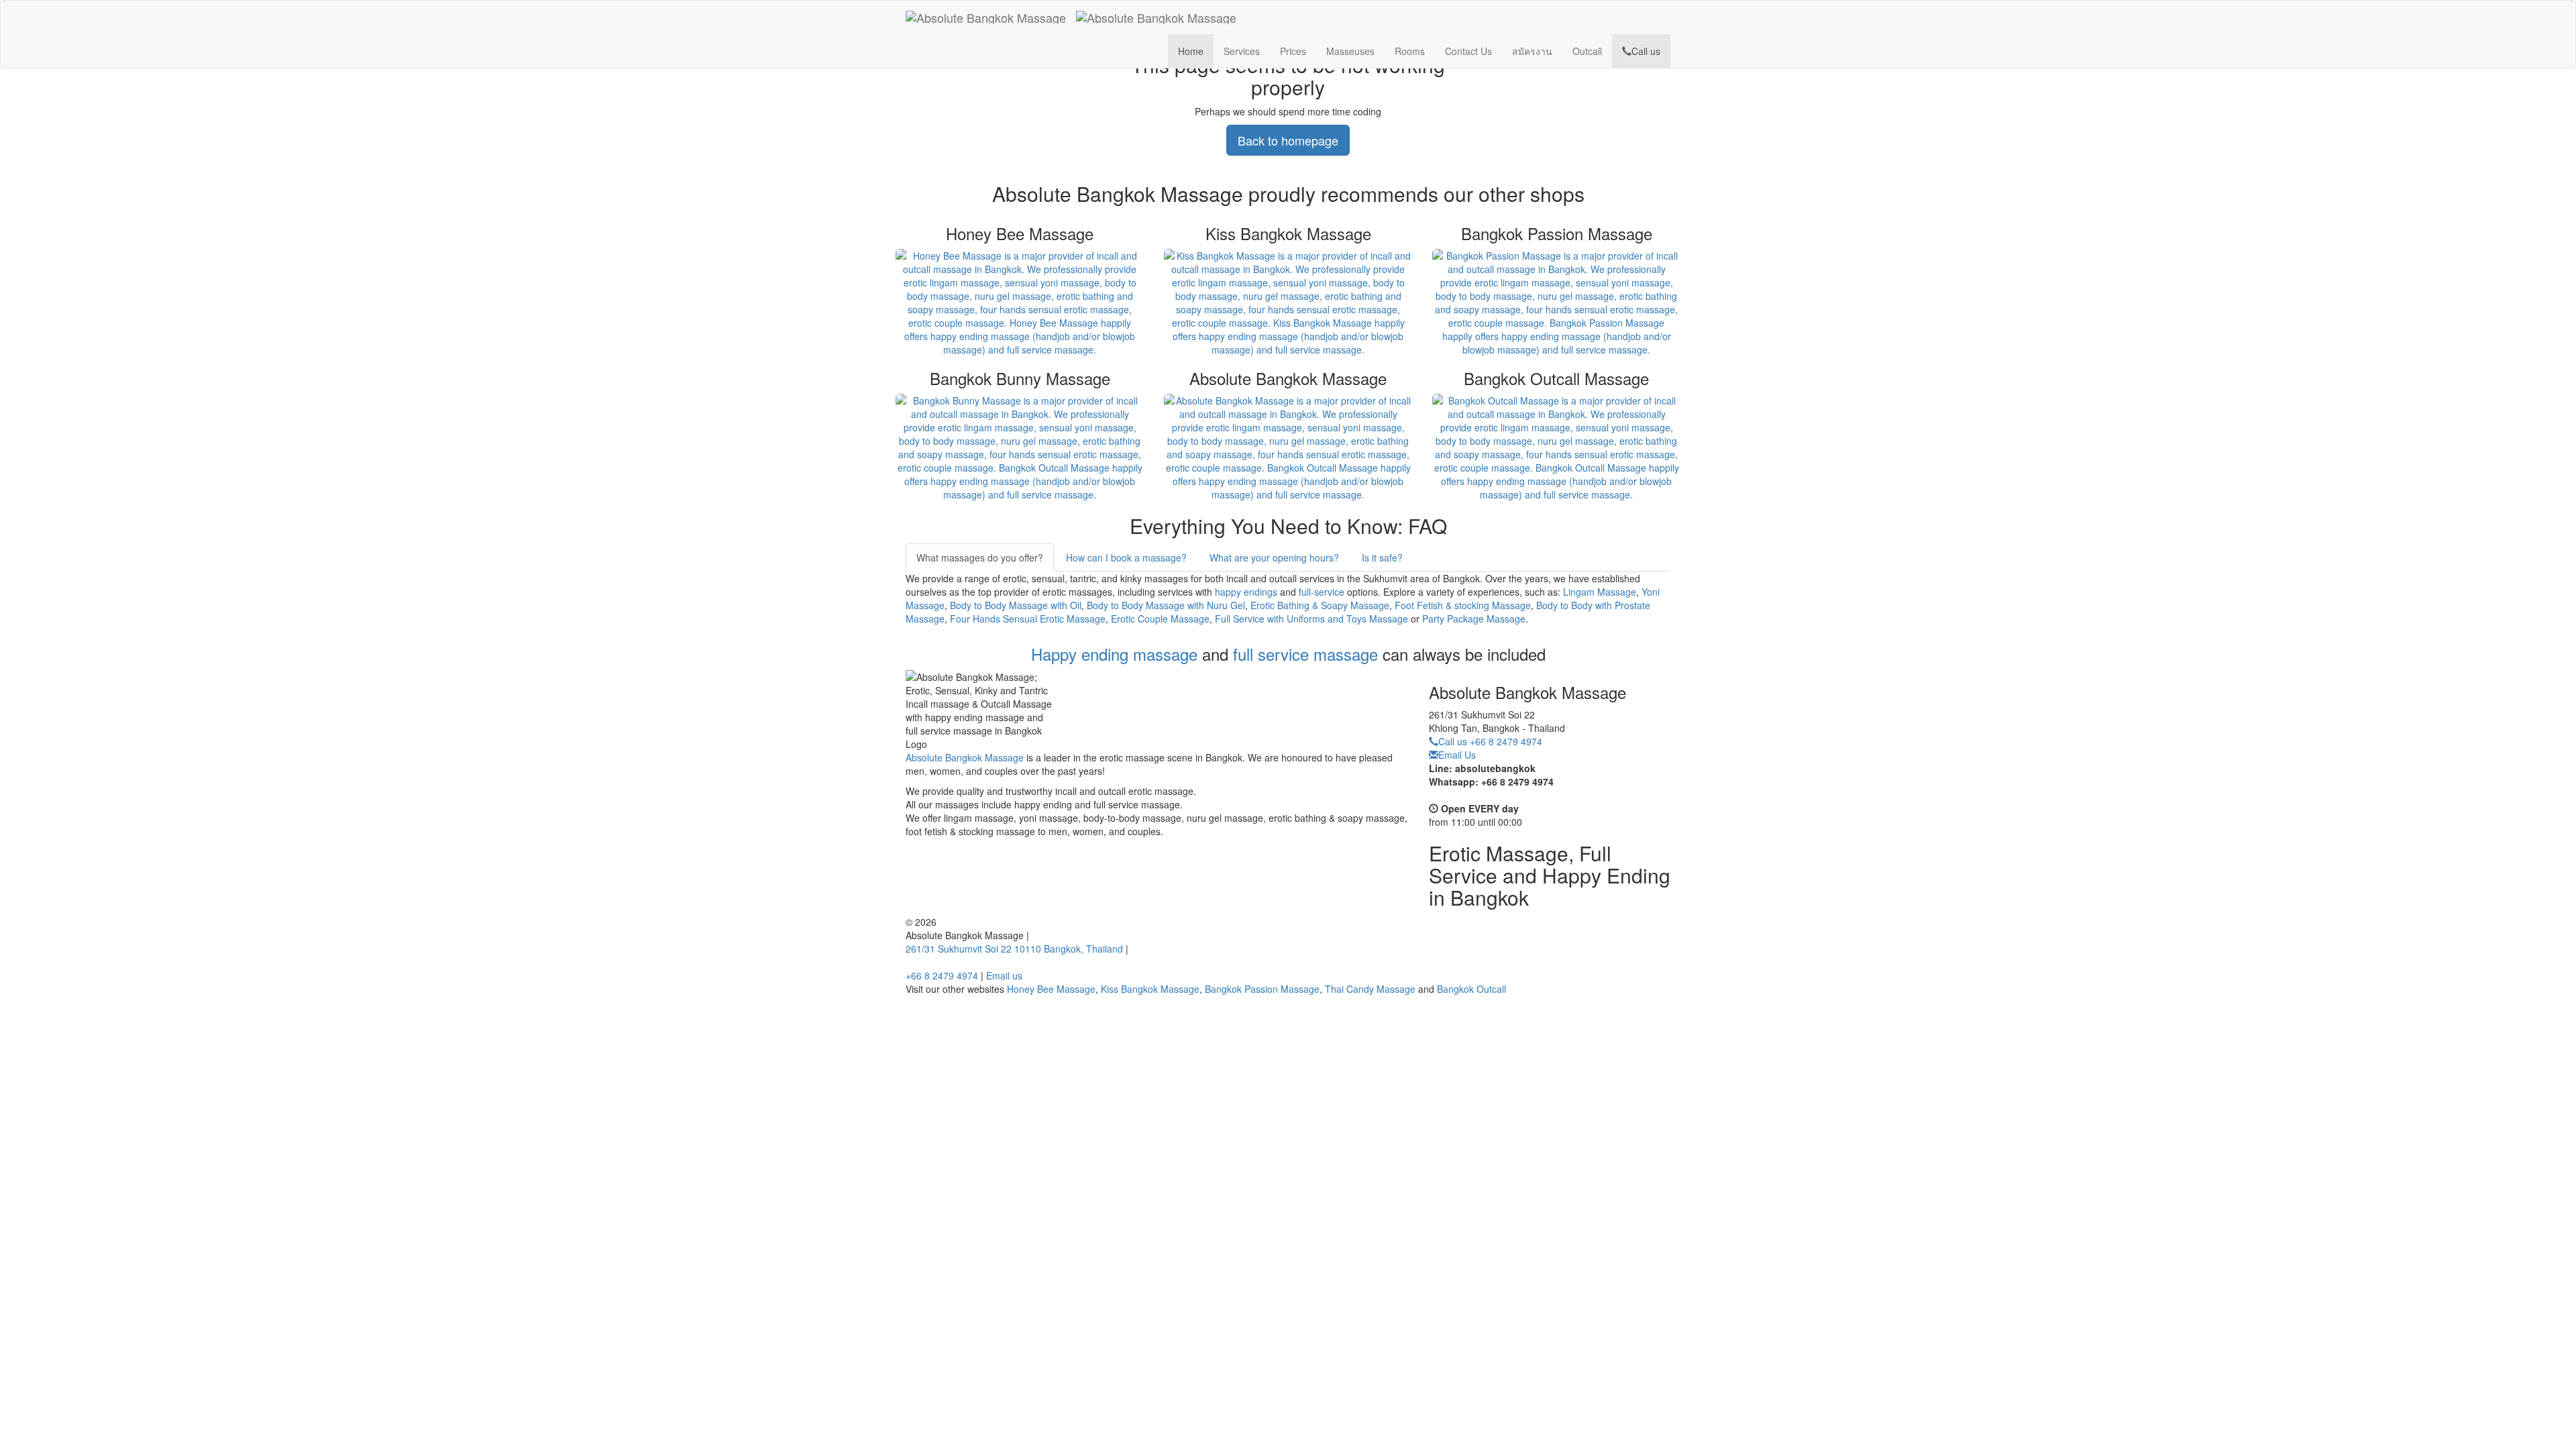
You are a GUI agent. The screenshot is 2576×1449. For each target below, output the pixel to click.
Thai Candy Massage (1370, 989)
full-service (1322, 592)
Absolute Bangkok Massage (965, 757)
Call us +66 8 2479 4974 (1490, 741)
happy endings (1246, 592)
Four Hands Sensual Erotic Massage (1028, 619)
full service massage (1305, 654)
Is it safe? (1382, 557)
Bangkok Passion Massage (1262, 989)
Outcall (1587, 51)
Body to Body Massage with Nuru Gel (1166, 605)
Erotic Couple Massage (1160, 619)
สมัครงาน (1532, 51)
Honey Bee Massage (1051, 989)
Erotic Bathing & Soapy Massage (1320, 605)
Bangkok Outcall (1471, 989)
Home (1191, 51)
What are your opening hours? (1274, 557)
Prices (1293, 51)
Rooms (1410, 51)
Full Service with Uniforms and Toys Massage (1311, 619)
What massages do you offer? (980, 557)
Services (1242, 51)
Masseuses (1350, 51)
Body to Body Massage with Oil (1016, 605)
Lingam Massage (1600, 592)
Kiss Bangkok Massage (1150, 989)
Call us (1646, 51)
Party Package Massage (1474, 619)
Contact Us (1468, 51)
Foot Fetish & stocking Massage (1463, 605)
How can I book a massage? (1126, 557)
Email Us (1457, 755)
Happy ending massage (1114, 654)
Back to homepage (1288, 140)
